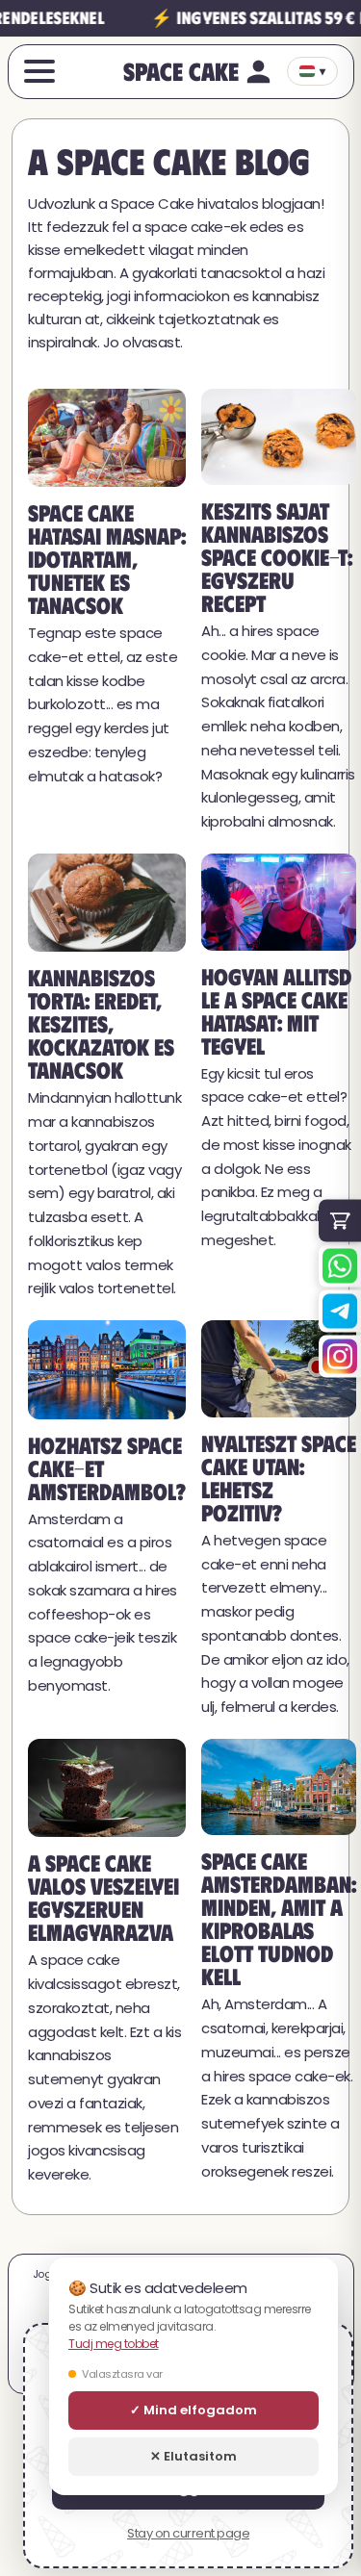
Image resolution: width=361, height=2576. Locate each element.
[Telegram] (340, 1311)
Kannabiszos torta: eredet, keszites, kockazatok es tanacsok (101, 1023)
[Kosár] (340, 1220)
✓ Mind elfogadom (193, 2410)
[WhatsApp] (340, 1265)
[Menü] (39, 71)
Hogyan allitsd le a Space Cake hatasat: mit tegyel (276, 1010)
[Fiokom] (258, 72)
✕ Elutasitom (193, 2456)
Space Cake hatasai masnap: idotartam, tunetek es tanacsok (107, 558)
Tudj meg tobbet (114, 2344)
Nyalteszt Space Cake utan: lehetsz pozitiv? (279, 1477)
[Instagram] (340, 1356)
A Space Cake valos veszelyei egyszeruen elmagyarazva (103, 1897)
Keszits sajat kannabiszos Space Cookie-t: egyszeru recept (277, 556)
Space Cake (181, 70)
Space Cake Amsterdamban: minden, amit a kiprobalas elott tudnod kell (279, 1918)
